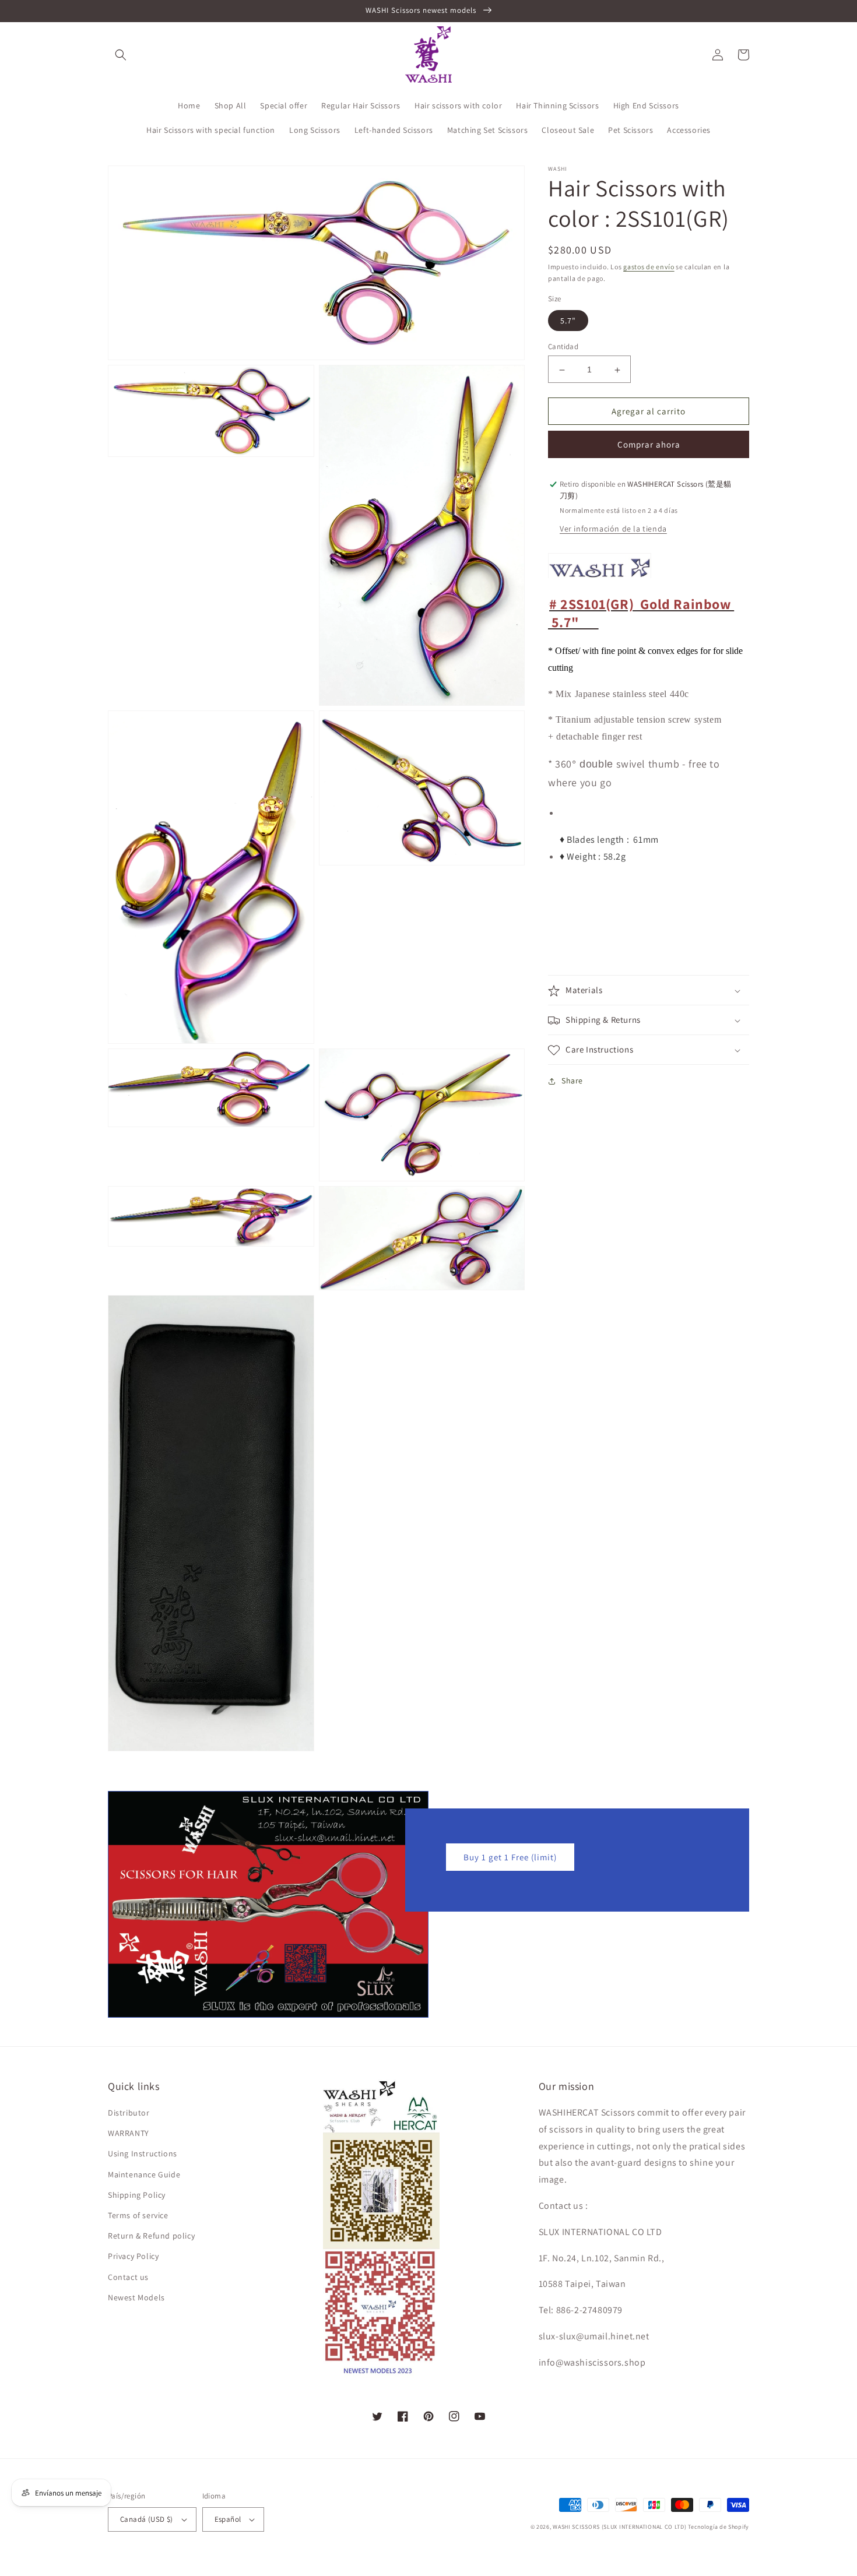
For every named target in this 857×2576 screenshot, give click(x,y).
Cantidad (563, 347)
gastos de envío (649, 267)
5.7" (568, 321)
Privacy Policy (133, 2256)
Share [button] (572, 1081)
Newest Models (136, 2297)
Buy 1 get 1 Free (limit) (510, 1857)
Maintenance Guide (144, 2174)
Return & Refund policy (151, 2236)
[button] (121, 55)
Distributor (129, 2113)
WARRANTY (129, 2133)
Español (228, 2519)
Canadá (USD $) (147, 2519)
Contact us (128, 2277)
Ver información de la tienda (613, 529)
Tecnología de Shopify (719, 2527)
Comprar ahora (649, 445)
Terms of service (138, 2215)
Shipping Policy (137, 2195)
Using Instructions (143, 2153)
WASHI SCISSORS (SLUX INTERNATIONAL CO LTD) (619, 2527)
